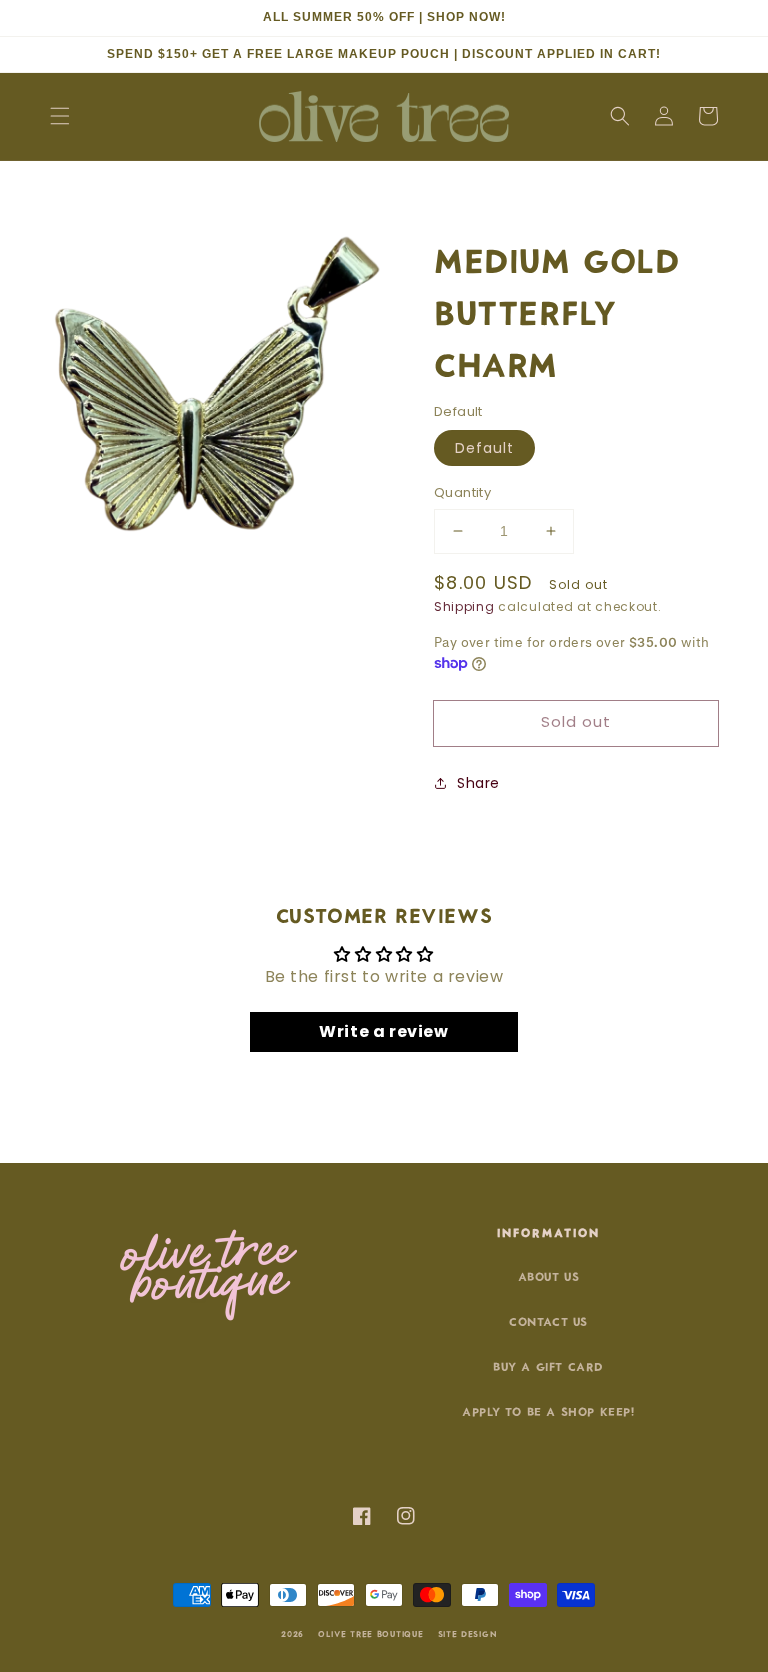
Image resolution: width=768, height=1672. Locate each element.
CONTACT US (548, 1320)
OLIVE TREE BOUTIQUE (370, 1633)
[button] (60, 116)
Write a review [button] (383, 1031)
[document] (217, 388)
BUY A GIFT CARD (548, 1365)
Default (484, 448)
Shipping (464, 606)
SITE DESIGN (468, 1633)
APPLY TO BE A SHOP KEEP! (548, 1410)
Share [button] (478, 783)
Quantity (462, 492)
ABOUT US (549, 1275)
